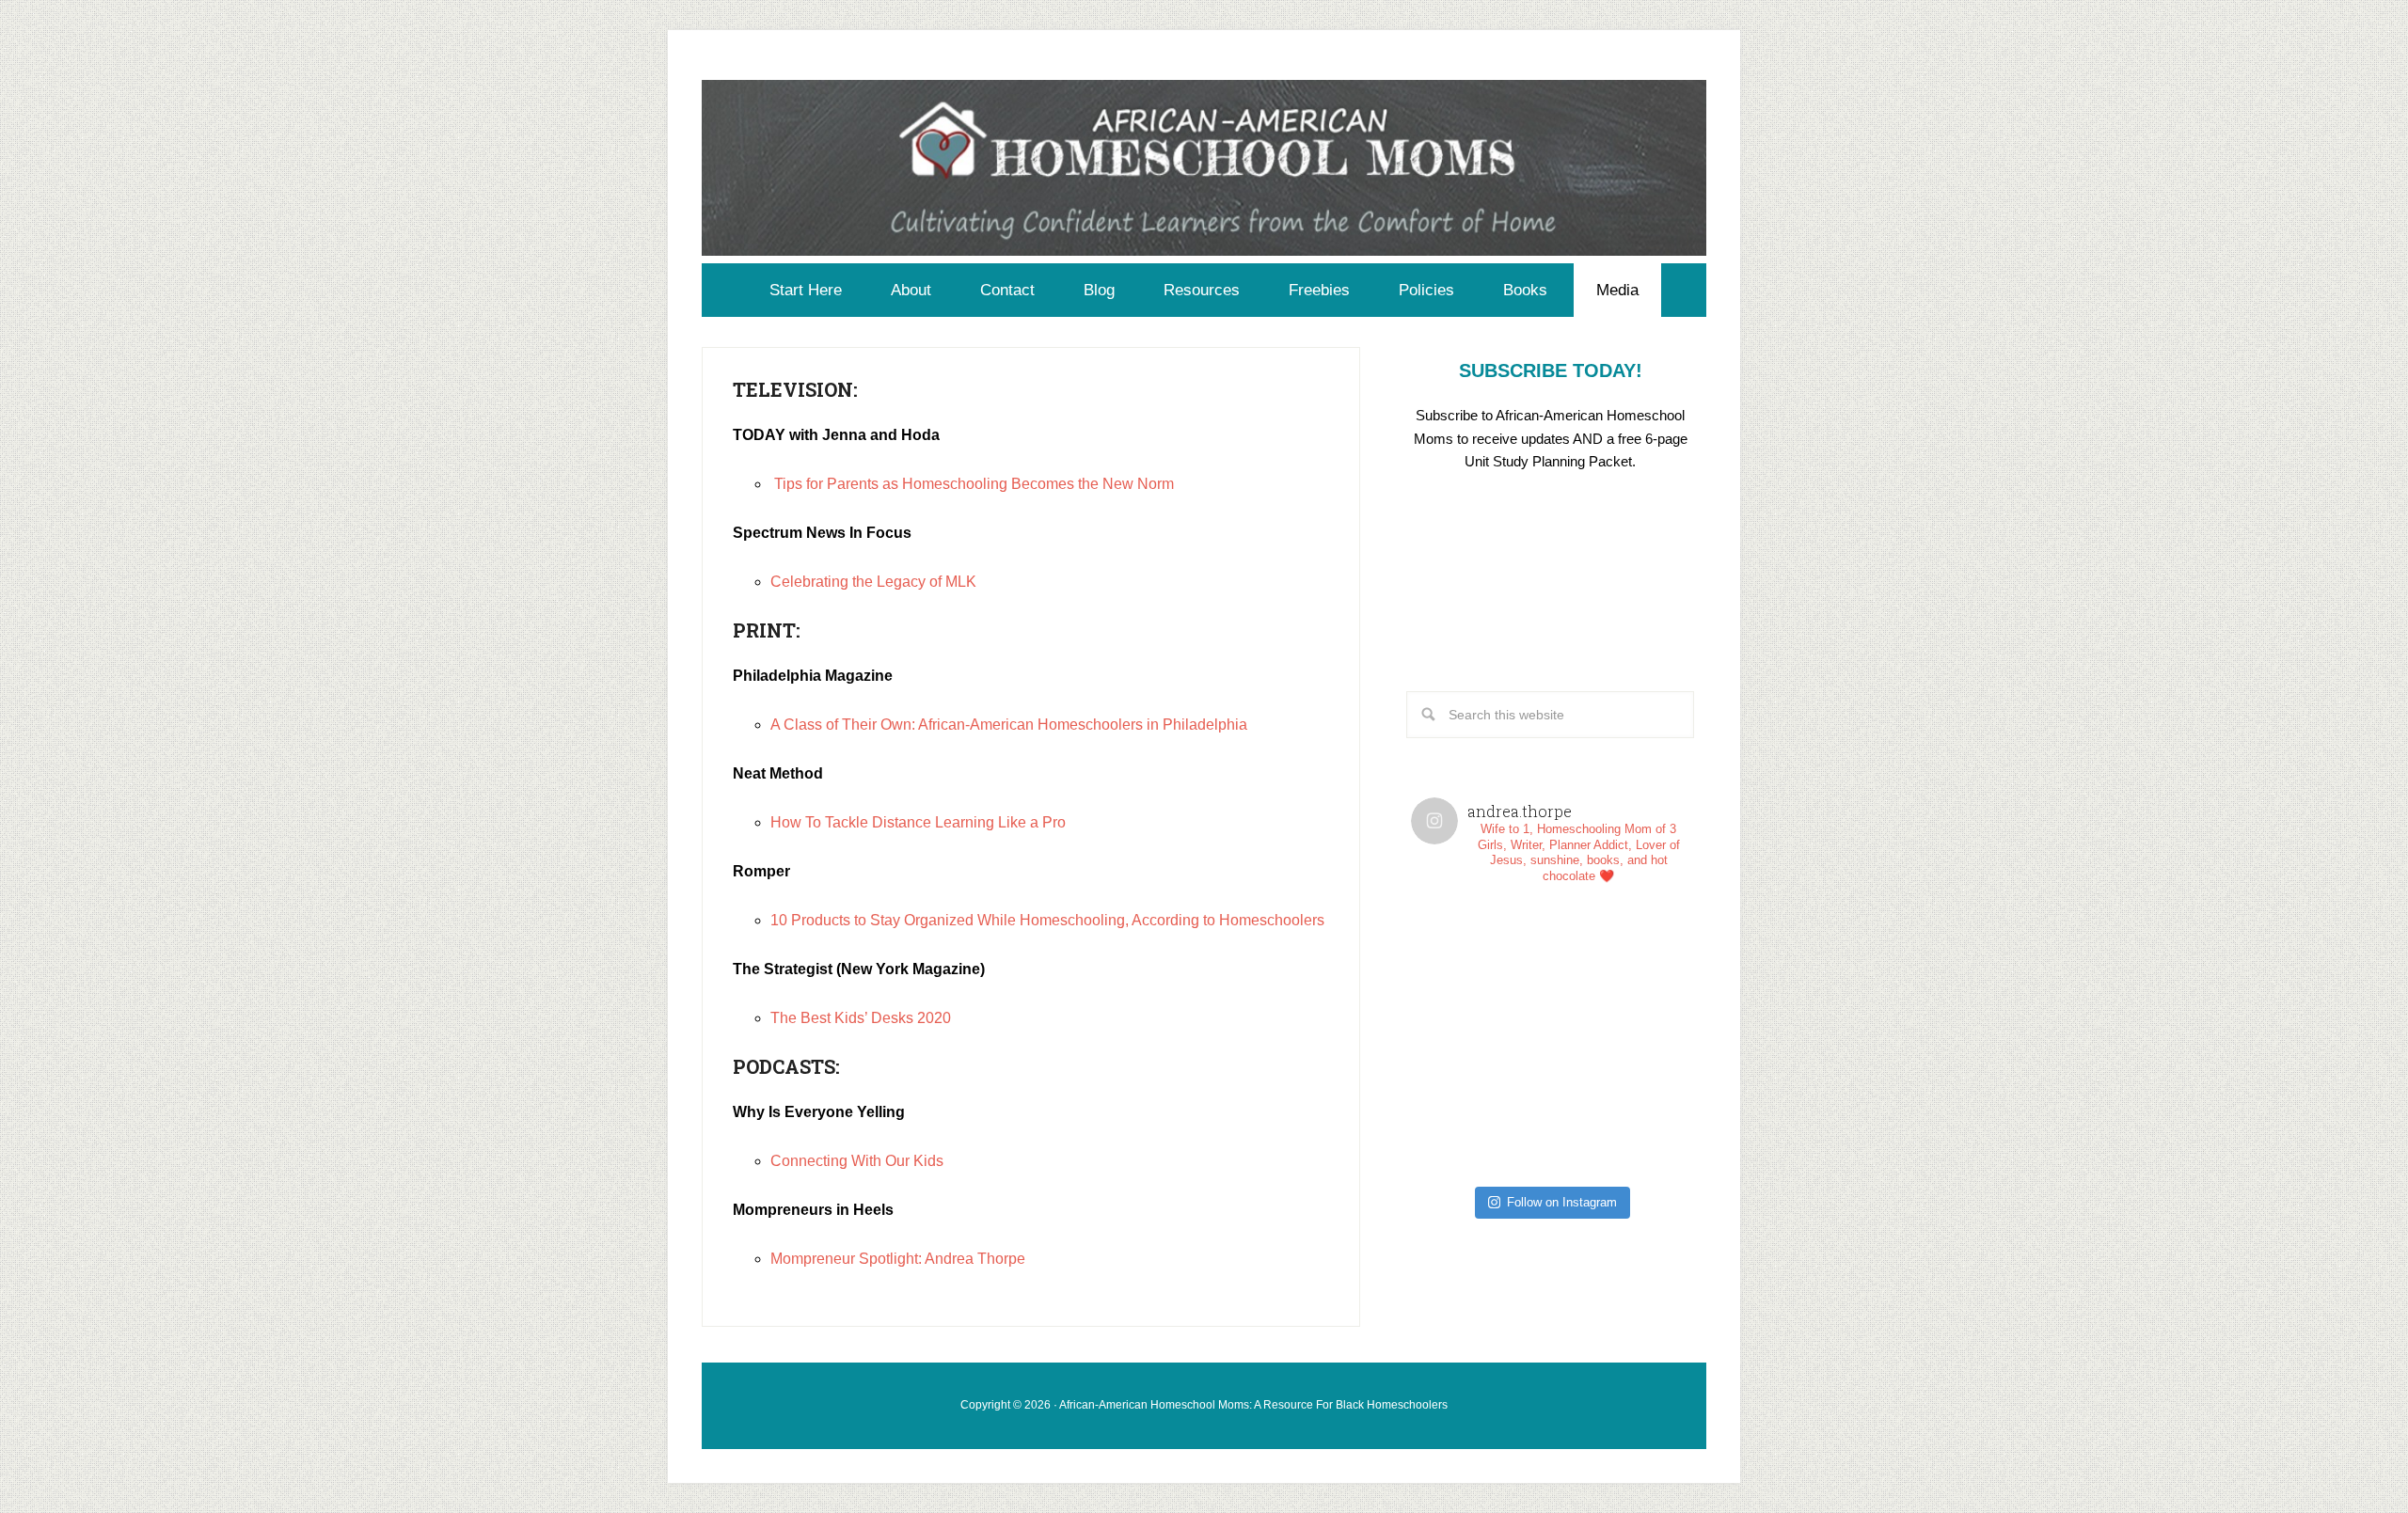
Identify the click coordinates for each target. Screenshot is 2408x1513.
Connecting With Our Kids (857, 1161)
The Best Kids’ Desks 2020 (861, 1018)
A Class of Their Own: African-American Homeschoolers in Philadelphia (1009, 725)
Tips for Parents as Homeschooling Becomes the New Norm (974, 484)
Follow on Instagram (1562, 1202)
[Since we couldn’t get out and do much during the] (1620, 969)
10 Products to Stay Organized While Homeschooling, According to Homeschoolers (1047, 920)
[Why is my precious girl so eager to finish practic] (1620, 1108)
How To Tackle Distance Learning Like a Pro (918, 822)
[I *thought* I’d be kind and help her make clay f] (1481, 969)
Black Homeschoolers (1392, 1405)
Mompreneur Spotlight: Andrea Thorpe (898, 1259)
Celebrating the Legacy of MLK (873, 582)
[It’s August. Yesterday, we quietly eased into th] (1481, 1108)
